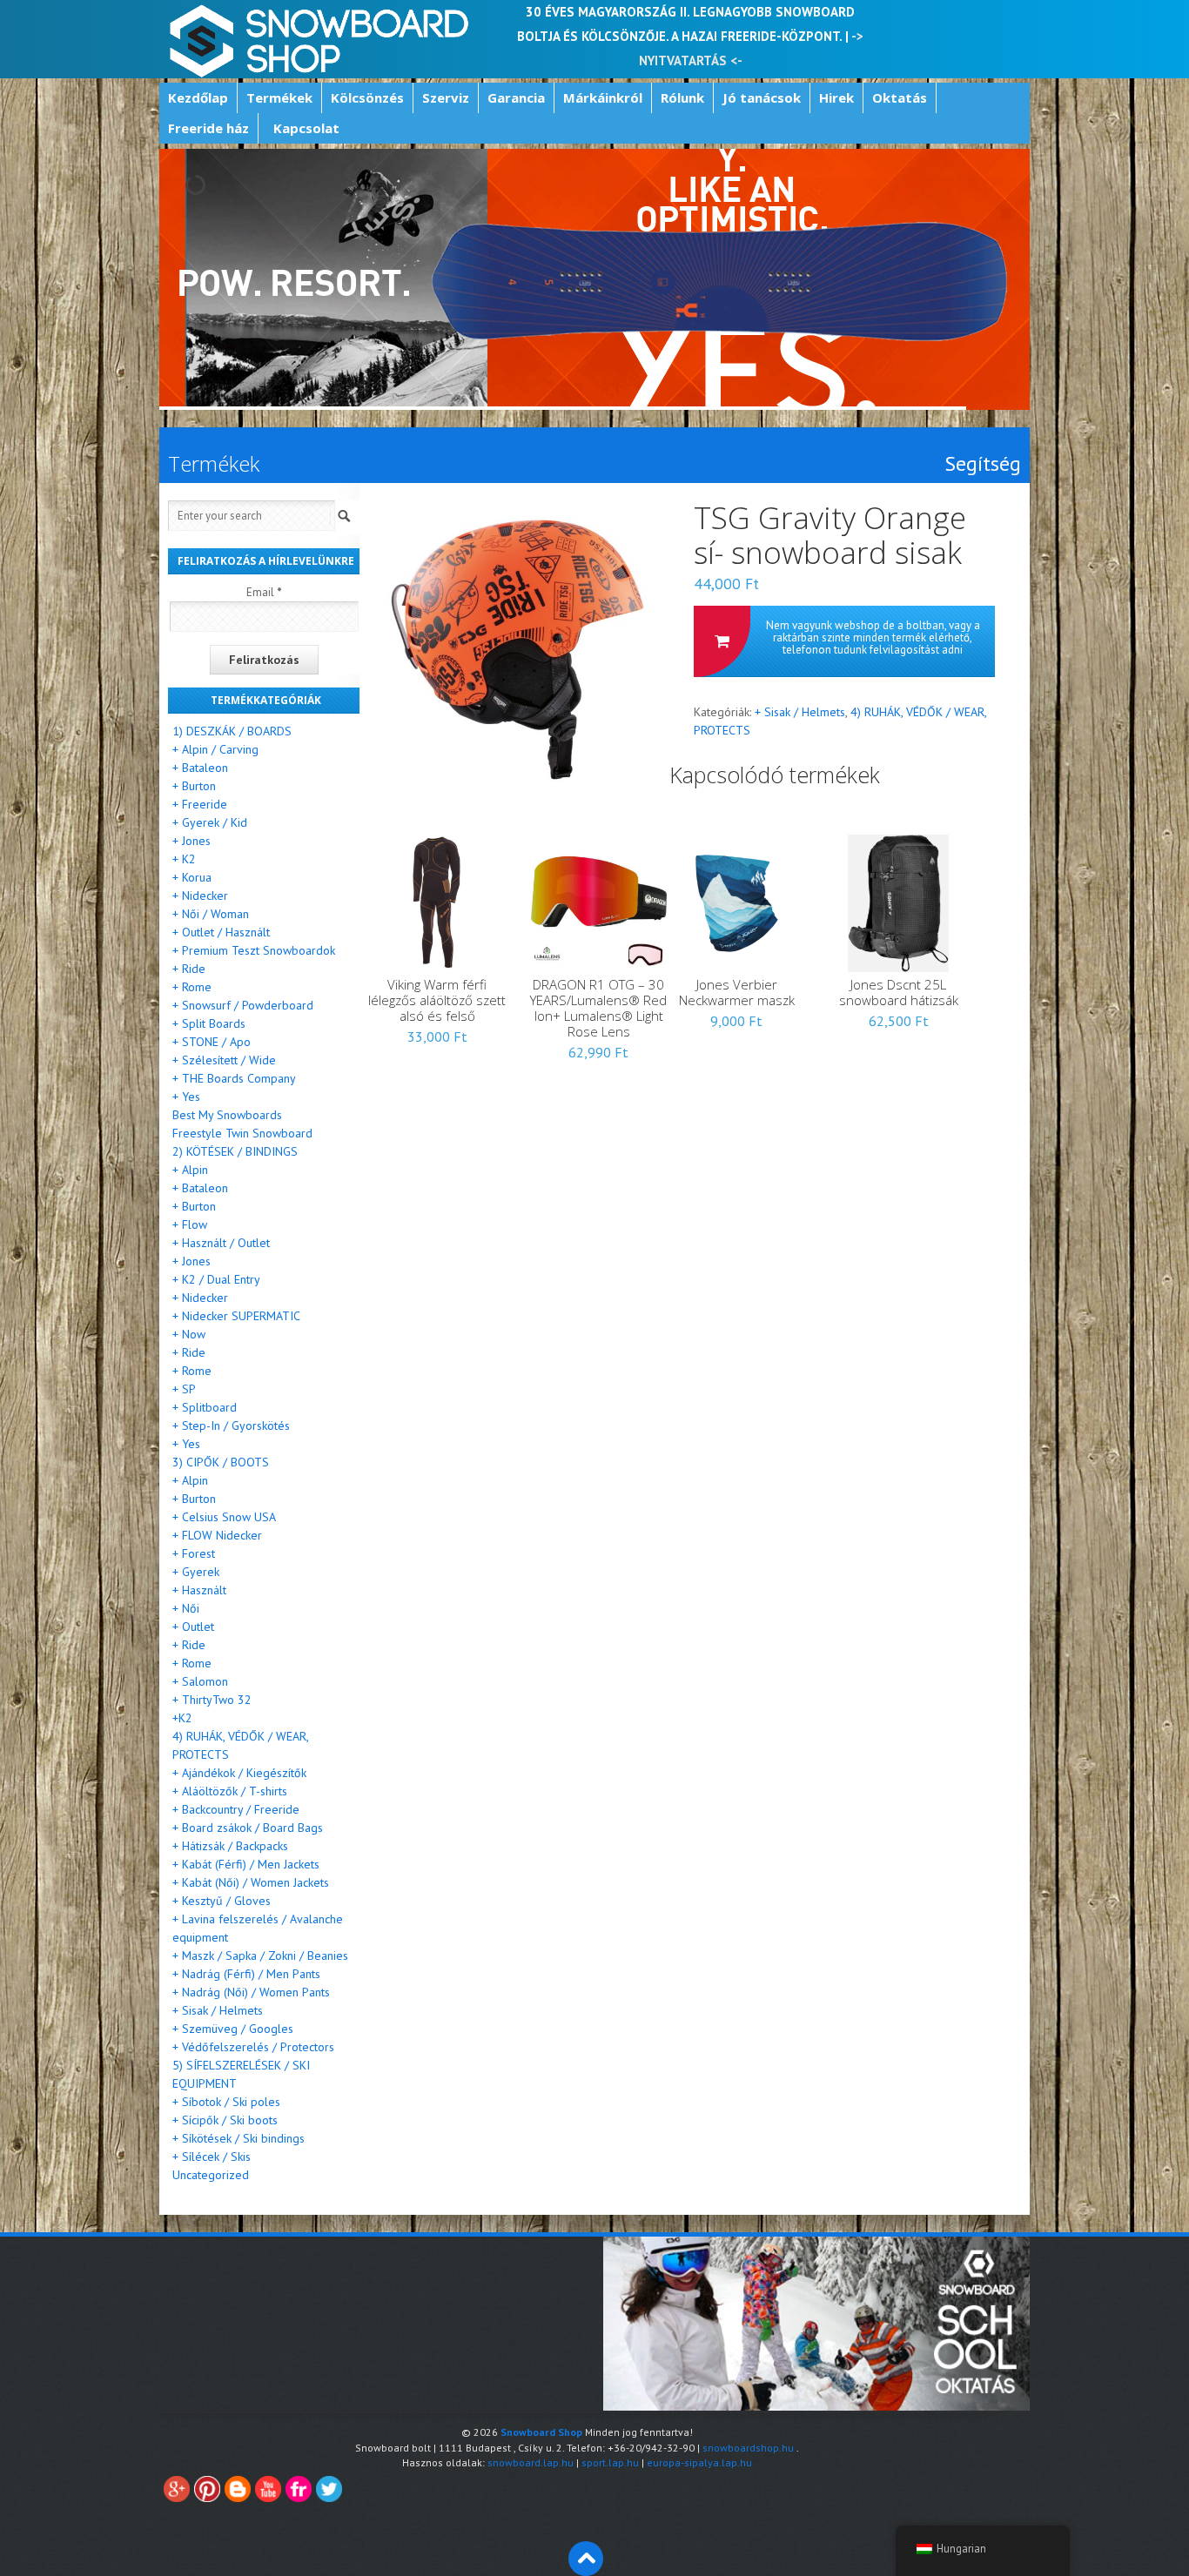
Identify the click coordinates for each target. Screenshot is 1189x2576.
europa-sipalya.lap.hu (699, 2462)
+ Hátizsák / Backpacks (230, 1846)
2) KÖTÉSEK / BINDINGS (235, 1151)
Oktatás (900, 97)
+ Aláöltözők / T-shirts (230, 1791)
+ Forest (194, 1553)
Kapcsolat (306, 128)
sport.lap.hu (610, 2462)
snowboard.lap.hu (531, 2462)
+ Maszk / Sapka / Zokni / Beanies (260, 1955)
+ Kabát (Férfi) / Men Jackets (246, 1864)
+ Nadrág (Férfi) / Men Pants (246, 1974)
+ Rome (192, 987)
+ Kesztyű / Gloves (222, 1901)
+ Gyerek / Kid (210, 822)
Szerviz (446, 97)
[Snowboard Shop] (321, 39)
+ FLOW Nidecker (217, 1535)
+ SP (184, 1389)
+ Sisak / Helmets (800, 712)
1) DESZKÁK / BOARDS (232, 731)
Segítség (983, 464)
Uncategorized (211, 2175)
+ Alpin (190, 1170)
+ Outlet (193, 1627)
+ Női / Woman (211, 914)
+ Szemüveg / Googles (233, 2029)
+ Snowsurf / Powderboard (243, 1005)
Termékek (279, 97)
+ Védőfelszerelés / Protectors (253, 2047)
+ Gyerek (196, 1572)
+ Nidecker (200, 896)
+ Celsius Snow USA (224, 1517)
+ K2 (184, 859)
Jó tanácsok (762, 97)
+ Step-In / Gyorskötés (231, 1426)
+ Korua (192, 877)
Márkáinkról (603, 97)
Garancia (516, 97)
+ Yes (186, 1097)
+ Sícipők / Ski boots (225, 2120)
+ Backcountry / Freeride (236, 1809)
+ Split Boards (209, 1023)
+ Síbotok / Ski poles (226, 2102)
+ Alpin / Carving (215, 749)
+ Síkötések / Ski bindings (238, 2138)
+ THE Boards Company (234, 1078)
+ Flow (190, 1224)
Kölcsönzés (367, 97)
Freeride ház (208, 128)
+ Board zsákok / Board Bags (248, 1828)
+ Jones (191, 841)
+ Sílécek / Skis (212, 2157)
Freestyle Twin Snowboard (242, 1133)
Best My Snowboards (227, 1115)
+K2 (182, 1718)
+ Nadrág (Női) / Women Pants (251, 1992)
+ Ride (189, 969)
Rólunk (682, 97)
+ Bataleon (200, 768)
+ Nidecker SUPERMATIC (236, 1316)
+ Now (189, 1334)
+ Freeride (200, 804)
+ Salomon (200, 1681)
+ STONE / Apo (212, 1042)
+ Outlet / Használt (221, 932)
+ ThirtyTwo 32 (212, 1700)
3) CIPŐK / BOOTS (221, 1462)
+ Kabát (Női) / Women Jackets (251, 1882)
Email (264, 592)
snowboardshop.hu (748, 2448)
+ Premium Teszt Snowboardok (254, 950)
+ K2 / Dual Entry (216, 1279)
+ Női (186, 1608)
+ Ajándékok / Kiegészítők (239, 1773)
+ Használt (199, 1590)
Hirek (836, 97)
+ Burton (194, 786)
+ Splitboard (205, 1407)
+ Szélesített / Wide (224, 1060)
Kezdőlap (198, 97)
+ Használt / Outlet (221, 1243)
